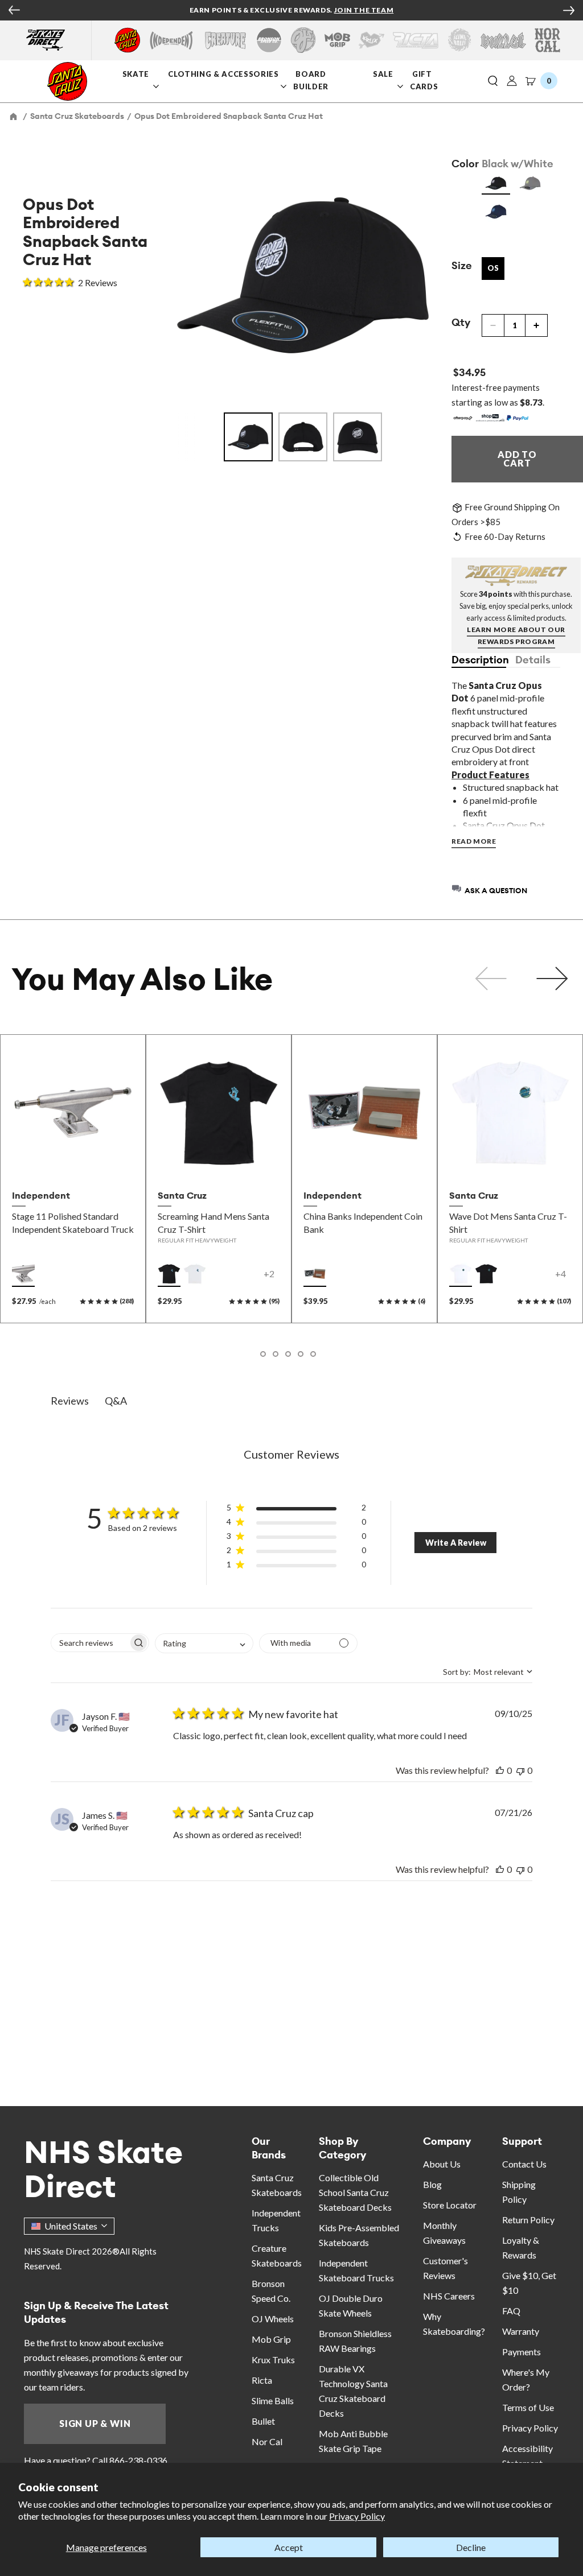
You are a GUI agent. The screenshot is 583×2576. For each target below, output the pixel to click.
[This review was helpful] (500, 1770)
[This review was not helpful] (520, 1770)
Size (462, 265)
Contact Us (524, 2164)
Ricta (262, 2380)
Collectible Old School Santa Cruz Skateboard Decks (355, 2192)
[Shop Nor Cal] (547, 40)
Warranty (521, 2331)
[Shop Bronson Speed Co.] (269, 40)
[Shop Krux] (371, 40)
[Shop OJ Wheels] (303, 40)
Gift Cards (425, 80)
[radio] (496, 183)
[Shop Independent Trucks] (171, 40)
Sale (384, 74)
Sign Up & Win (95, 2423)
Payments (522, 2352)
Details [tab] (533, 660)
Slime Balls (273, 2400)
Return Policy (528, 2220)
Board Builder (312, 80)
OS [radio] (493, 268)
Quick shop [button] (73, 1159)
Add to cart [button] (364, 1159)
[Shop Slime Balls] (459, 40)
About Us (442, 2164)
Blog (432, 2184)
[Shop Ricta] (416, 40)
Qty (461, 322)
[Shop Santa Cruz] (127, 40)
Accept (289, 2547)
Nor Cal (267, 2441)
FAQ (511, 2311)
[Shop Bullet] (503, 40)
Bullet (263, 2421)
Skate (137, 74)
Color (465, 164)
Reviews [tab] (70, 1401)
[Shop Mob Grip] (337, 40)
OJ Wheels (273, 2319)
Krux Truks (273, 2360)
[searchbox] (90, 1643)
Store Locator (450, 2205)
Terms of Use (528, 2407)
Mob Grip (271, 2339)
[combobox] (204, 1643)
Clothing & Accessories (223, 74)
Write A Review (456, 1543)
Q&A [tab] (116, 1401)
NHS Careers (449, 2296)
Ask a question (496, 890)
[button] (493, 81)
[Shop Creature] (225, 40)
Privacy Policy (357, 2516)
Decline (471, 2547)
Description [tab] (479, 660)
